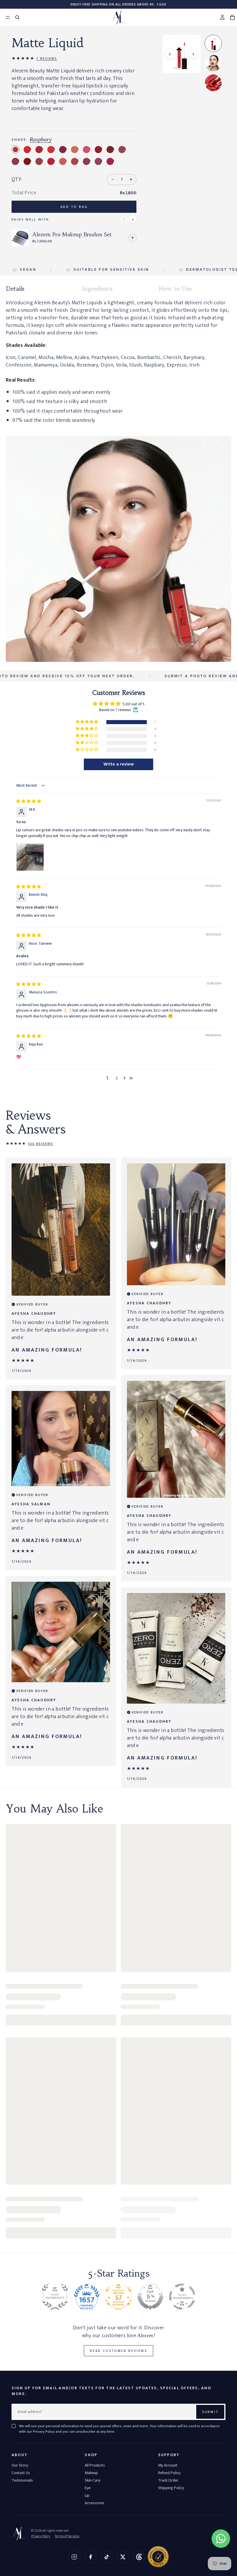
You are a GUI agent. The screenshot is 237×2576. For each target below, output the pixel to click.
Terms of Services (67, 2536)
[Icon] (122, 150)
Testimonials (22, 2480)
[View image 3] (213, 83)
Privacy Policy (41, 2536)
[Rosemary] (27, 150)
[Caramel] (39, 161)
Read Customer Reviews (118, 2351)
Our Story (20, 2465)
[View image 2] (213, 63)
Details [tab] (15, 289)
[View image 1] (213, 43)
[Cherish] (51, 161)
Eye (88, 2488)
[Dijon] (51, 150)
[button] (87, 722)
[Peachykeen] (87, 150)
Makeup (91, 2473)
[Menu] (5, 17)
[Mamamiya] (39, 150)
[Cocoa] (75, 150)
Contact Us (21, 2473)
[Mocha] (15, 161)
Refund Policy (169, 2473)
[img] (29, 801)
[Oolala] (98, 150)
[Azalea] (110, 161)
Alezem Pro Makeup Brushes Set (72, 235)
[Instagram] (74, 2557)
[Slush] (63, 161)
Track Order (168, 2480)
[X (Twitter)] (123, 2557)
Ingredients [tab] (97, 289)
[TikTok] (107, 2557)
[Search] (17, 17)
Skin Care (92, 2480)
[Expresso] (98, 161)
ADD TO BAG (74, 207)
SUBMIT (210, 2412)
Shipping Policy (171, 2488)
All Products (95, 2465)
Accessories (95, 2503)
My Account (168, 2465)
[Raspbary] (15, 150)
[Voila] (110, 150)
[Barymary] (63, 150)
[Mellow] (75, 161)
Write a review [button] (119, 764)
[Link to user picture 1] (30, 857)
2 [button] (117, 1078)
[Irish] (87, 161)
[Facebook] (90, 2557)
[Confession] (27, 161)
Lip (87, 2495)
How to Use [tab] (175, 289)
